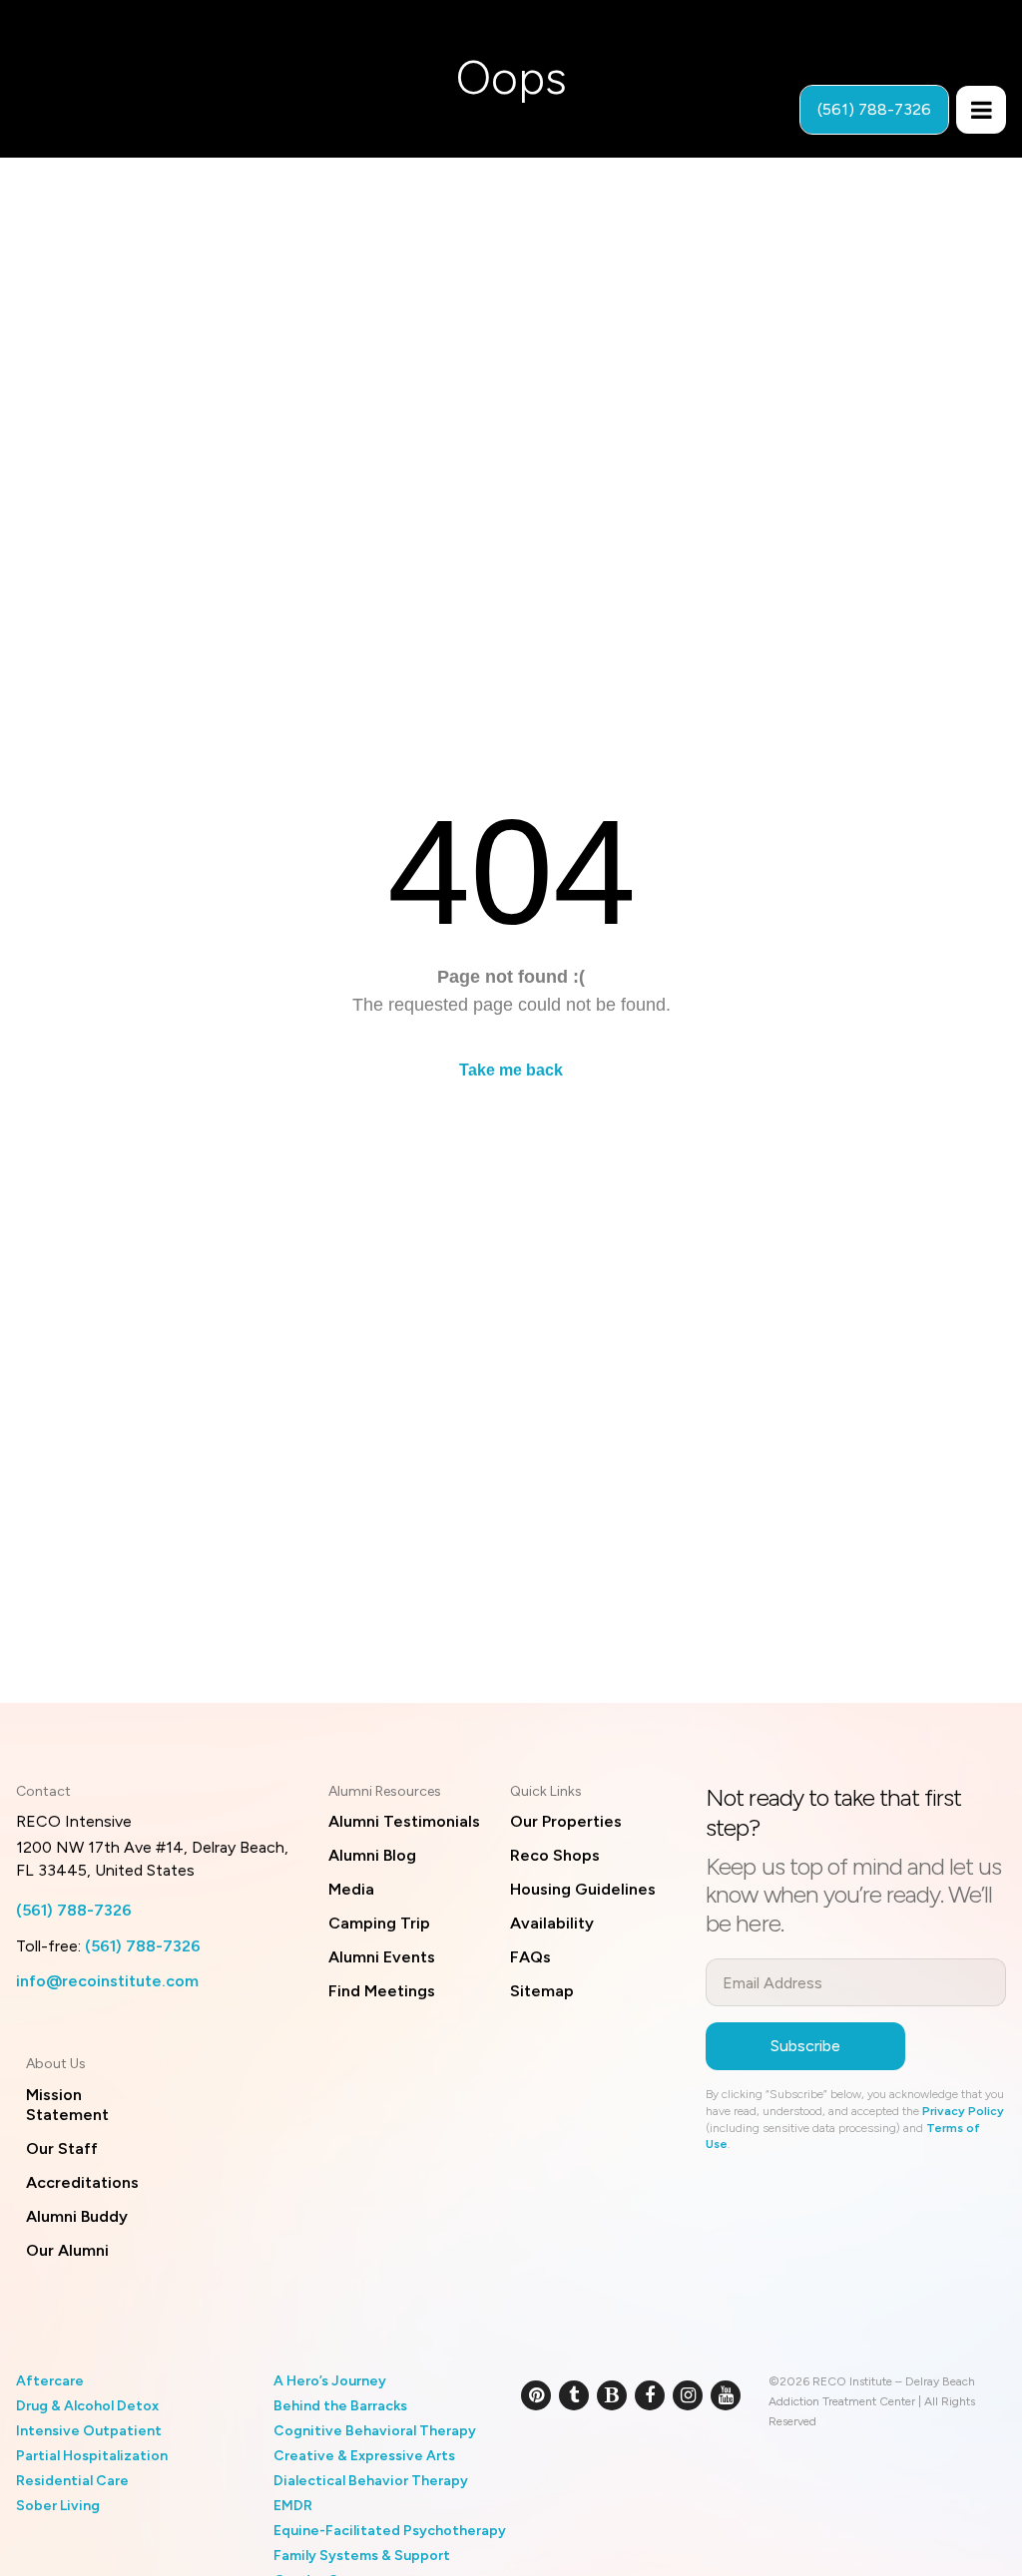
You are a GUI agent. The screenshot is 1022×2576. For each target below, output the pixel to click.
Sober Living (58, 2506)
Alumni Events (382, 1957)
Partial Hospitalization (92, 2456)
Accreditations (82, 2182)
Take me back (511, 1070)
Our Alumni (67, 2250)
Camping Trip (379, 1923)
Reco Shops (555, 1855)
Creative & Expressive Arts (364, 2456)
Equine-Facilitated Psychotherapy (390, 2531)
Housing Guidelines (583, 1889)
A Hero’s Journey (330, 2381)
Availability (552, 1923)
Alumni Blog (372, 1855)
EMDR (293, 2506)
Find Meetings (382, 1991)
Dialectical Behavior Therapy (371, 2481)
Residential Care (72, 2481)
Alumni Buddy (77, 2216)
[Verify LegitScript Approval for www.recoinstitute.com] (543, 2460)
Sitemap (542, 1991)
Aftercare (50, 2381)
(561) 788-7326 (74, 1910)
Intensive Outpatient (89, 2431)
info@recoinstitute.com (107, 1981)
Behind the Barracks (340, 2406)
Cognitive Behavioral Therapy (375, 2431)
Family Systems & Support (362, 2556)
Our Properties (566, 1821)
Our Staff (62, 2148)
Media (351, 1889)
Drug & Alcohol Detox (87, 2406)
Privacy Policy (963, 2111)
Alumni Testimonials (404, 1821)
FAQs (530, 1957)
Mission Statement (67, 2105)
